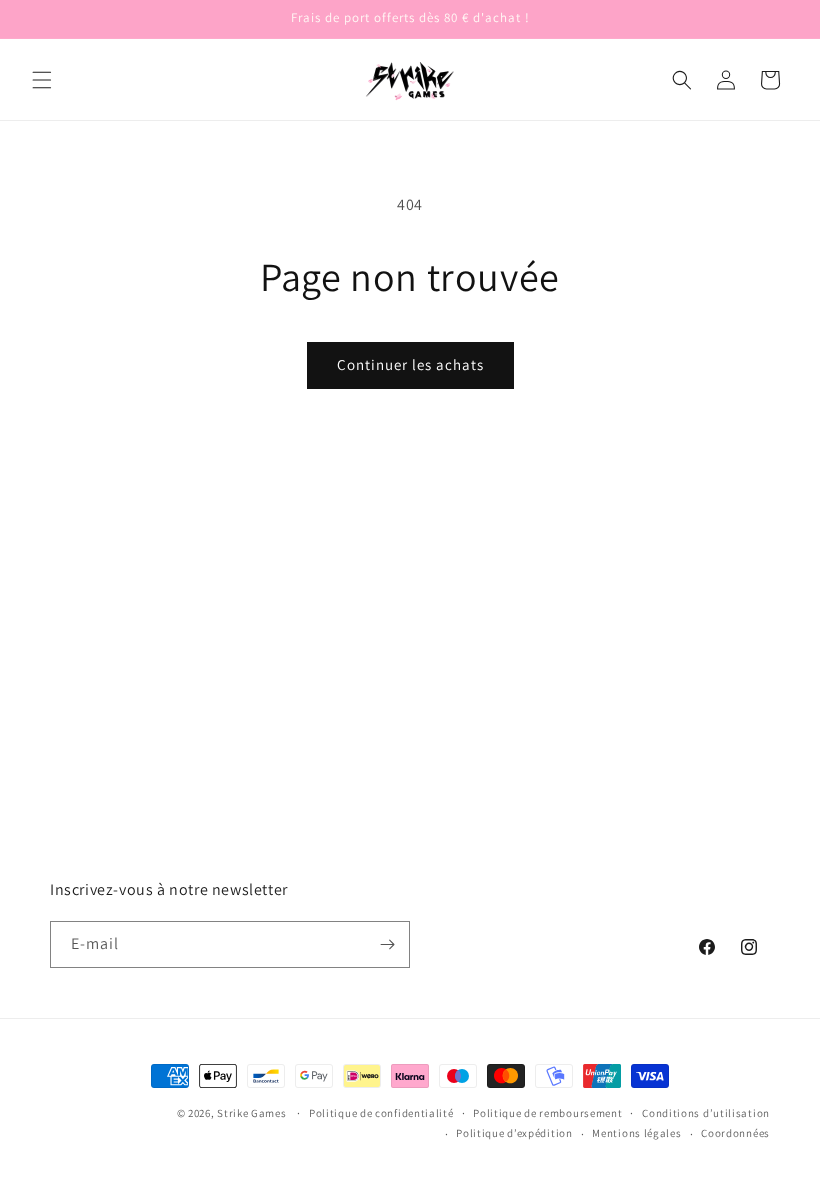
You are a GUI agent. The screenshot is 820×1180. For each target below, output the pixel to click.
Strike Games (251, 1113)
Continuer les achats (410, 364)
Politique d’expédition (514, 1133)
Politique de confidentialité (381, 1113)
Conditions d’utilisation (706, 1113)
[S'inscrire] (387, 944)
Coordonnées (735, 1133)
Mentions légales (636, 1133)
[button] (42, 80)
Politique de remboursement (547, 1113)
